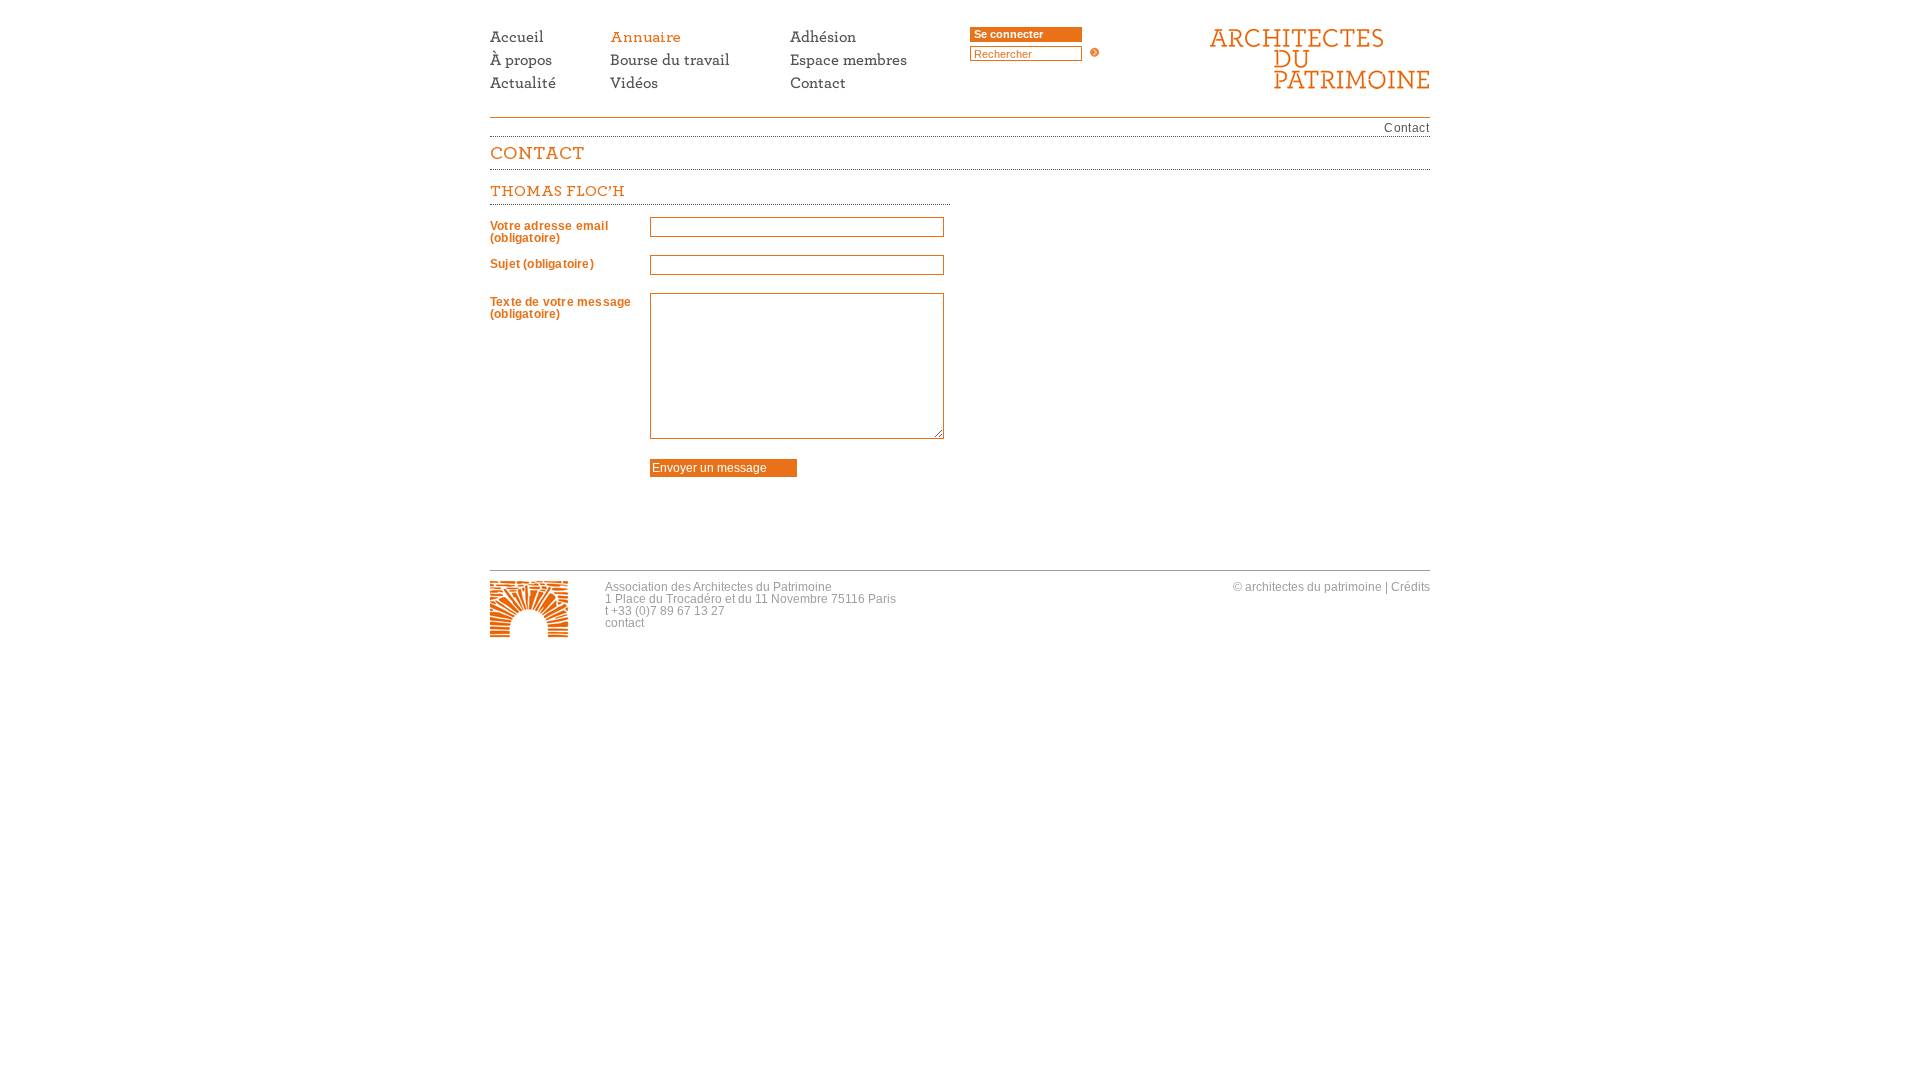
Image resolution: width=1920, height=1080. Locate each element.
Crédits (1410, 587)
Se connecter (1008, 34)
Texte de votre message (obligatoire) (560, 308)
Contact (1406, 128)
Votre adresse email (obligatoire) (549, 232)
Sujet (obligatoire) (542, 264)
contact (624, 623)
